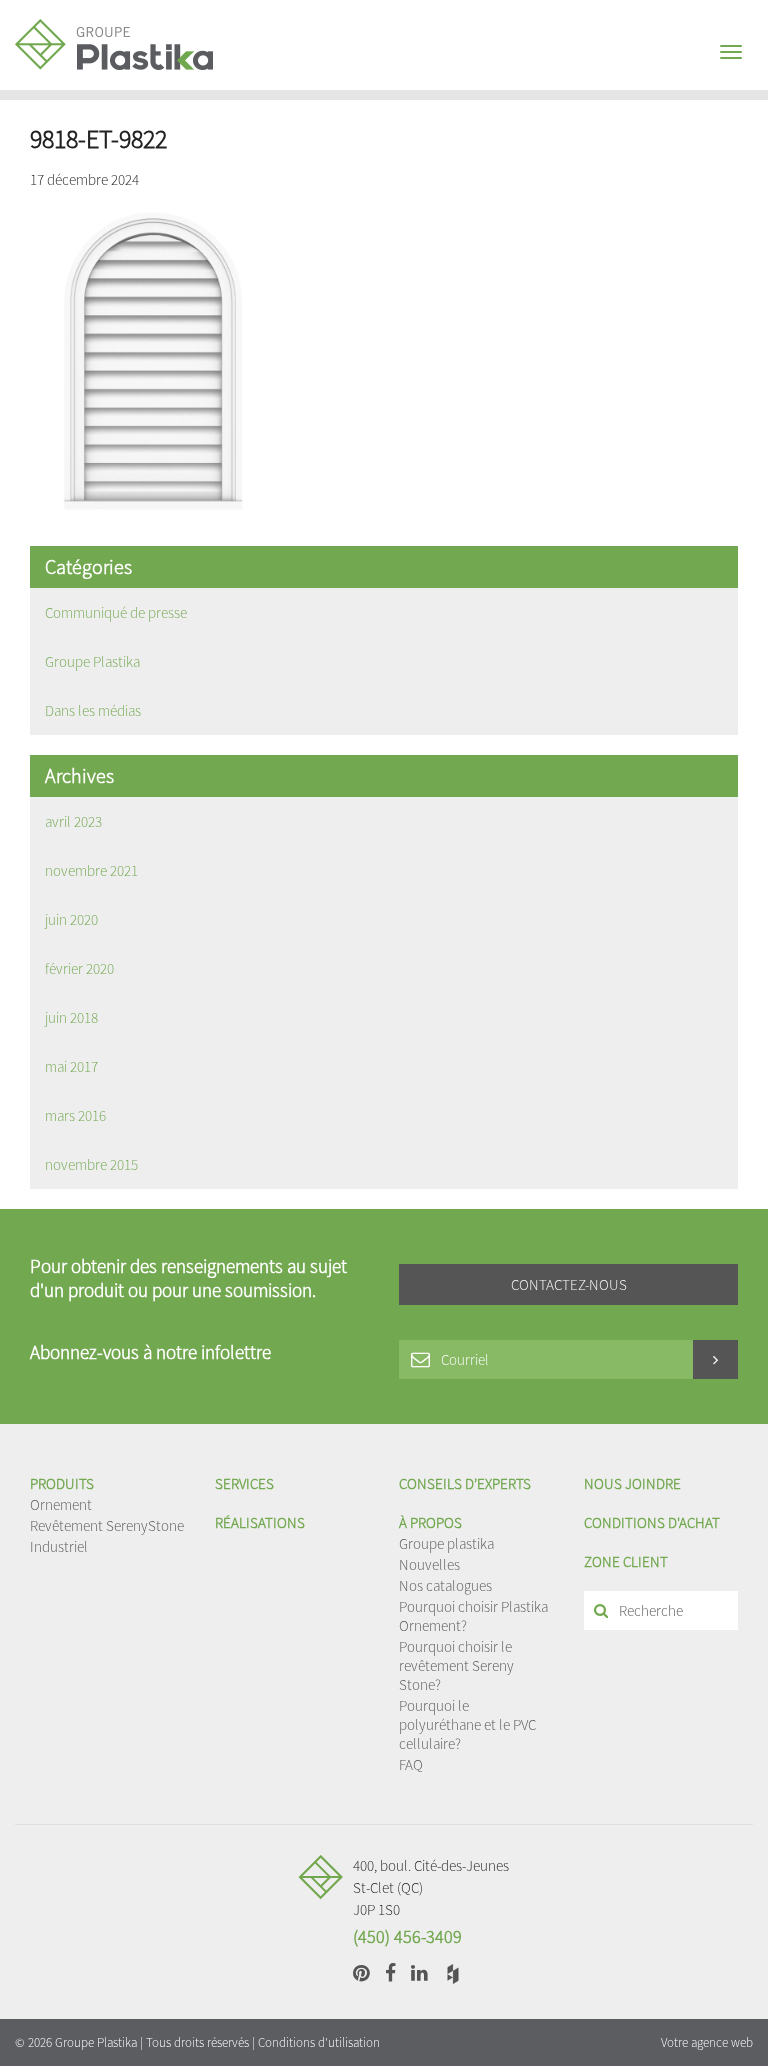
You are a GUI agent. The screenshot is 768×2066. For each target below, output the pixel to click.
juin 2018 (71, 1017)
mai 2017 (71, 1066)
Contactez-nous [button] (569, 1284)
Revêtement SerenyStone (107, 1525)
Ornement (61, 1504)
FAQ (411, 1764)
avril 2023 (73, 821)
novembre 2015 (91, 1164)
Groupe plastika (446, 1543)
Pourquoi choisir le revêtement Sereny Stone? (456, 1665)
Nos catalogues (445, 1585)
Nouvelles (429, 1564)
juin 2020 (71, 919)
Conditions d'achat (652, 1522)
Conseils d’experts (465, 1483)
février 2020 (79, 968)
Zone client (626, 1561)
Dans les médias (93, 710)
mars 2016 (75, 1115)
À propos (430, 1522)
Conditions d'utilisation (319, 2042)
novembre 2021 (91, 870)
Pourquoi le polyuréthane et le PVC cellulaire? (467, 1724)
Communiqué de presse (116, 612)
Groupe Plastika (92, 661)
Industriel (59, 1546)
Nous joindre (632, 1483)
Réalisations (260, 1522)
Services (244, 1483)
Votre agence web (707, 2042)
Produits (62, 1483)
